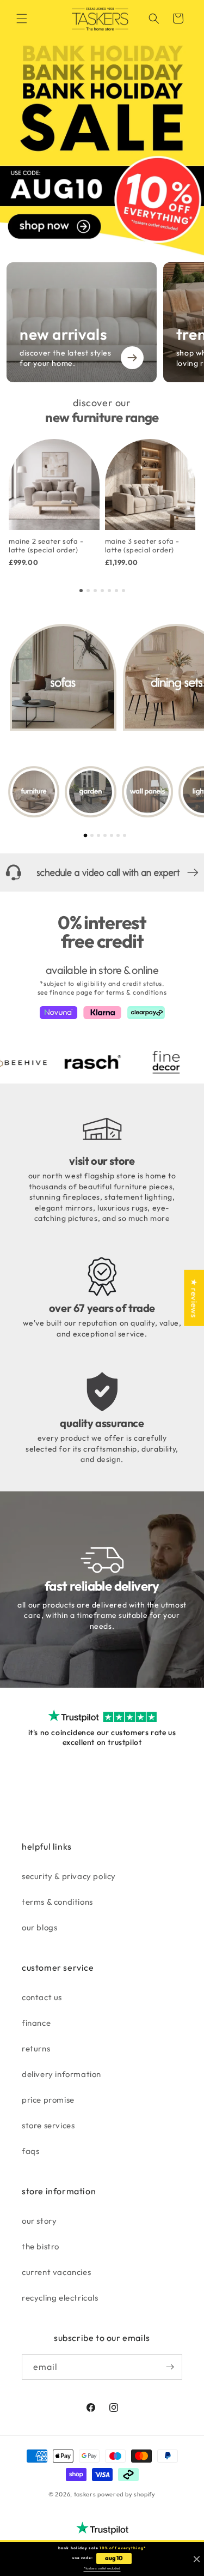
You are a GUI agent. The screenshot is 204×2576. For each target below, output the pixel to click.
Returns (36, 2048)
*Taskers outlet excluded (102, 2568)
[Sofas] (63, 677)
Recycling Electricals (60, 2298)
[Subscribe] (170, 2367)
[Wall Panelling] (147, 792)
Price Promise (48, 2100)
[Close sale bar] (197, 2559)
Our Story (39, 2221)
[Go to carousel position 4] (102, 591)
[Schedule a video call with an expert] (102, 872)
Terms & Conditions (57, 1902)
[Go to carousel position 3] (95, 591)
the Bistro (41, 2246)
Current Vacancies (56, 2272)
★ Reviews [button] (194, 1298)
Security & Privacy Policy (69, 1876)
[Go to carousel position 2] (88, 591)
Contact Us (42, 1997)
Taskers (85, 2494)
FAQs (30, 2151)
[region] (102, 507)
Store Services (48, 2125)
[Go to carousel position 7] (123, 591)
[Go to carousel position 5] (109, 591)
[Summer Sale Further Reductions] (102, 128)
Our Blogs (39, 1927)
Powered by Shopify (126, 2494)
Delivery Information (61, 2074)
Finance (36, 2023)
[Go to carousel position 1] (81, 591)
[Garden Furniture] (90, 792)
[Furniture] (34, 792)
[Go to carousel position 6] (116, 591)
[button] (22, 19)
